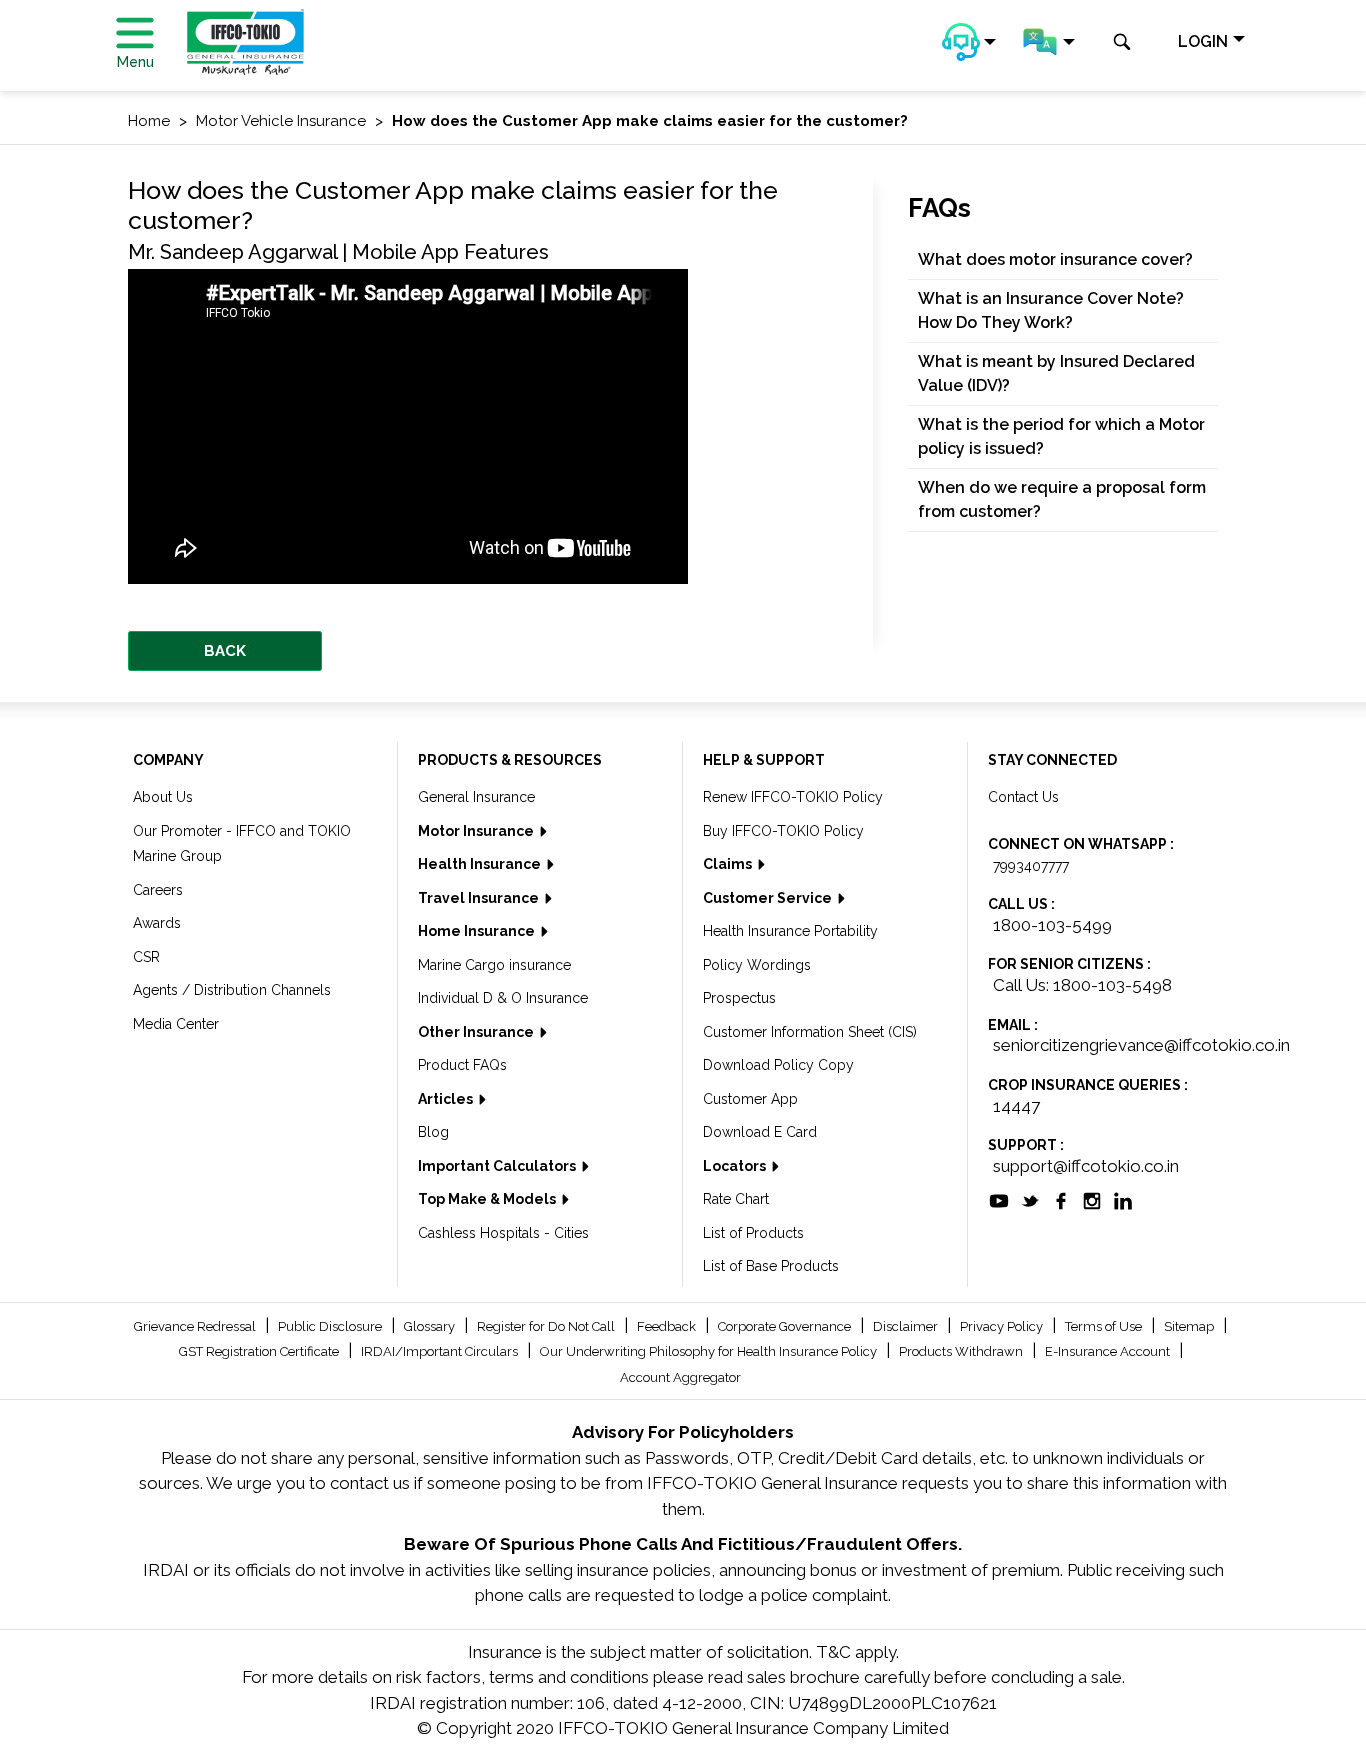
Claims (729, 864)
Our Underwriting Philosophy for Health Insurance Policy (710, 1351)
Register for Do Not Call (547, 1326)
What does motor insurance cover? (1055, 259)
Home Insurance (478, 931)
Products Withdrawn (962, 1351)
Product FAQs (462, 1065)
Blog (433, 1132)
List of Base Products (771, 1266)
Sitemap (1190, 1326)
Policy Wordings (757, 965)
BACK (225, 651)
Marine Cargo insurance (494, 965)
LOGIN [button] (1203, 41)
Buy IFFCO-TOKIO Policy (783, 831)
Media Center (176, 1024)
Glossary (431, 1326)
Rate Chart (736, 1199)
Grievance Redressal (196, 1326)
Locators (736, 1166)
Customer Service (769, 898)
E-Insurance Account (1109, 1351)
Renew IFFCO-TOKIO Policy (793, 797)
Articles (447, 1099)
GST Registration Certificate (260, 1351)
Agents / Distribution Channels (232, 990)
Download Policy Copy (778, 1065)
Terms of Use (1105, 1326)
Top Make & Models (488, 1199)
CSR (146, 957)
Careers (158, 890)
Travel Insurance (480, 898)
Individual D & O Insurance (503, 998)
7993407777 (1031, 866)
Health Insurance (481, 864)
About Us (163, 797)
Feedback (668, 1326)
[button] (969, 42)
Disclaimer (907, 1326)
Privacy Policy (1003, 1326)
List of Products (753, 1233)
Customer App (750, 1099)
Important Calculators (498, 1166)
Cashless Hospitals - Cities (503, 1233)
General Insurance (476, 797)
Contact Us (1023, 797)
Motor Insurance (477, 831)
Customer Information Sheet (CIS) (810, 1032)
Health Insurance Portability (790, 931)
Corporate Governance (786, 1326)
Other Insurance (477, 1032)
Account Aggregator (680, 1377)
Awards (157, 923)
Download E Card (760, 1132)
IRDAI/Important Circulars (441, 1351)
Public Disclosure (331, 1326)
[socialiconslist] (999, 1200)
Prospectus (739, 998)
